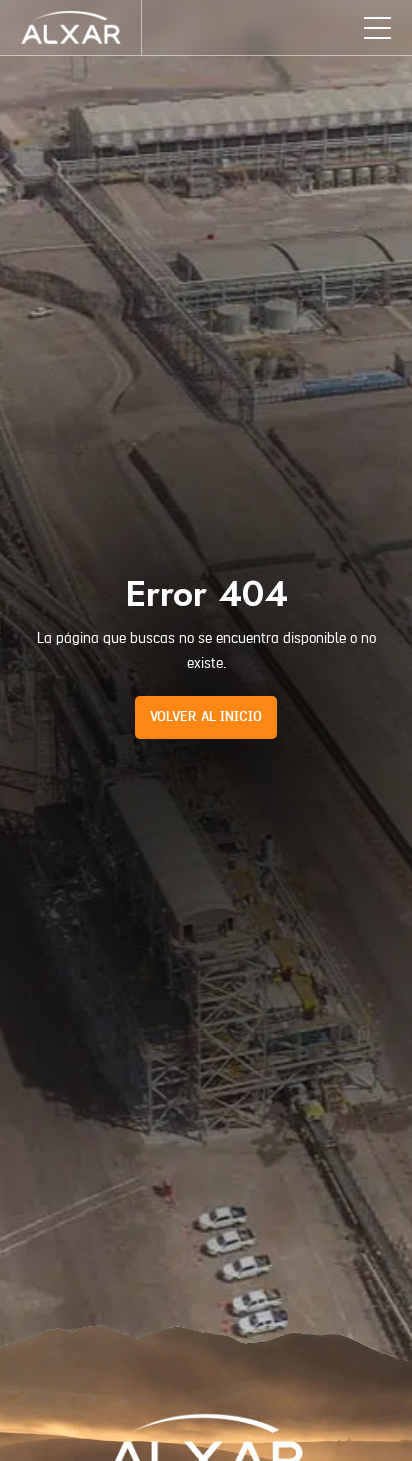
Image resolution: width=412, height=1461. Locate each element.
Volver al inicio (206, 716)
